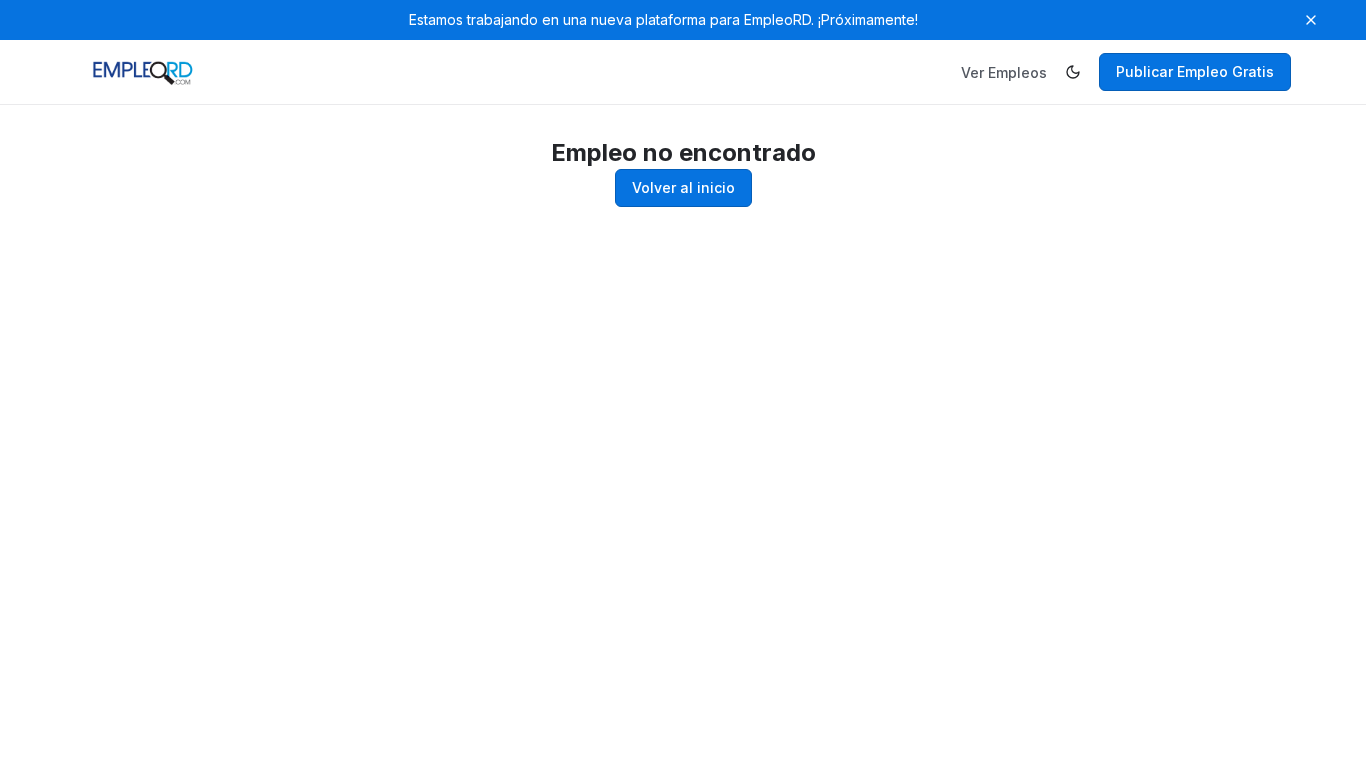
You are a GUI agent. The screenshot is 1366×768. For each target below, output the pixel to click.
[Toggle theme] (1073, 72)
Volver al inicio (683, 187)
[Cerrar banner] (1311, 20)
